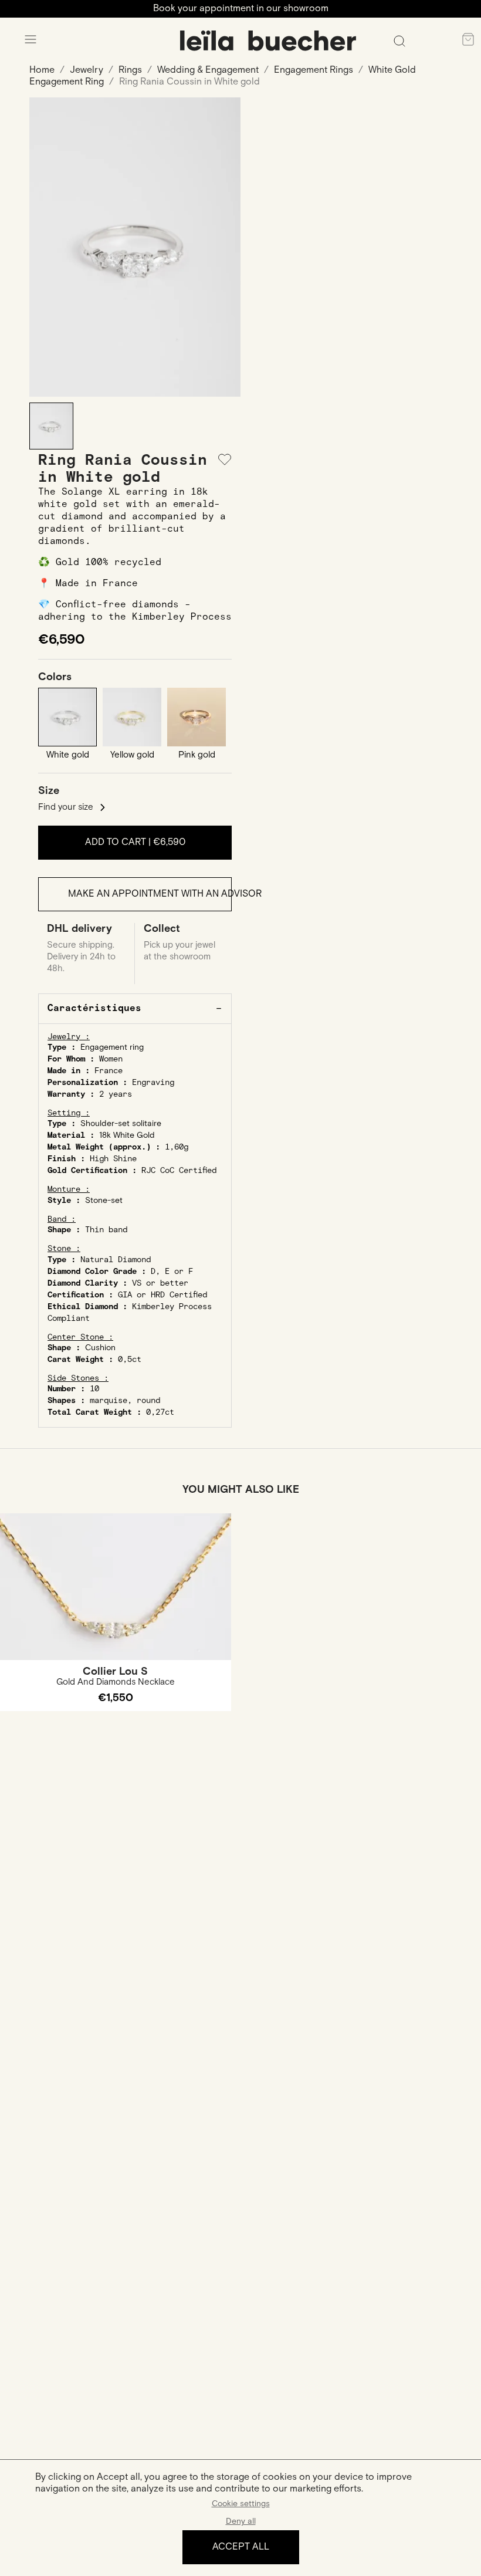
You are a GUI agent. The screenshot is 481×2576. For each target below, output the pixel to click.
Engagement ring (112, 1047)
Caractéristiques (94, 1008)
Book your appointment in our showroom (241, 9)
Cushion (100, 1348)
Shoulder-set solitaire (121, 1124)
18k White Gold (127, 1135)
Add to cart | (135, 842)
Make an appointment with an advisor (150, 894)
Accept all (241, 2547)
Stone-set (104, 1201)
